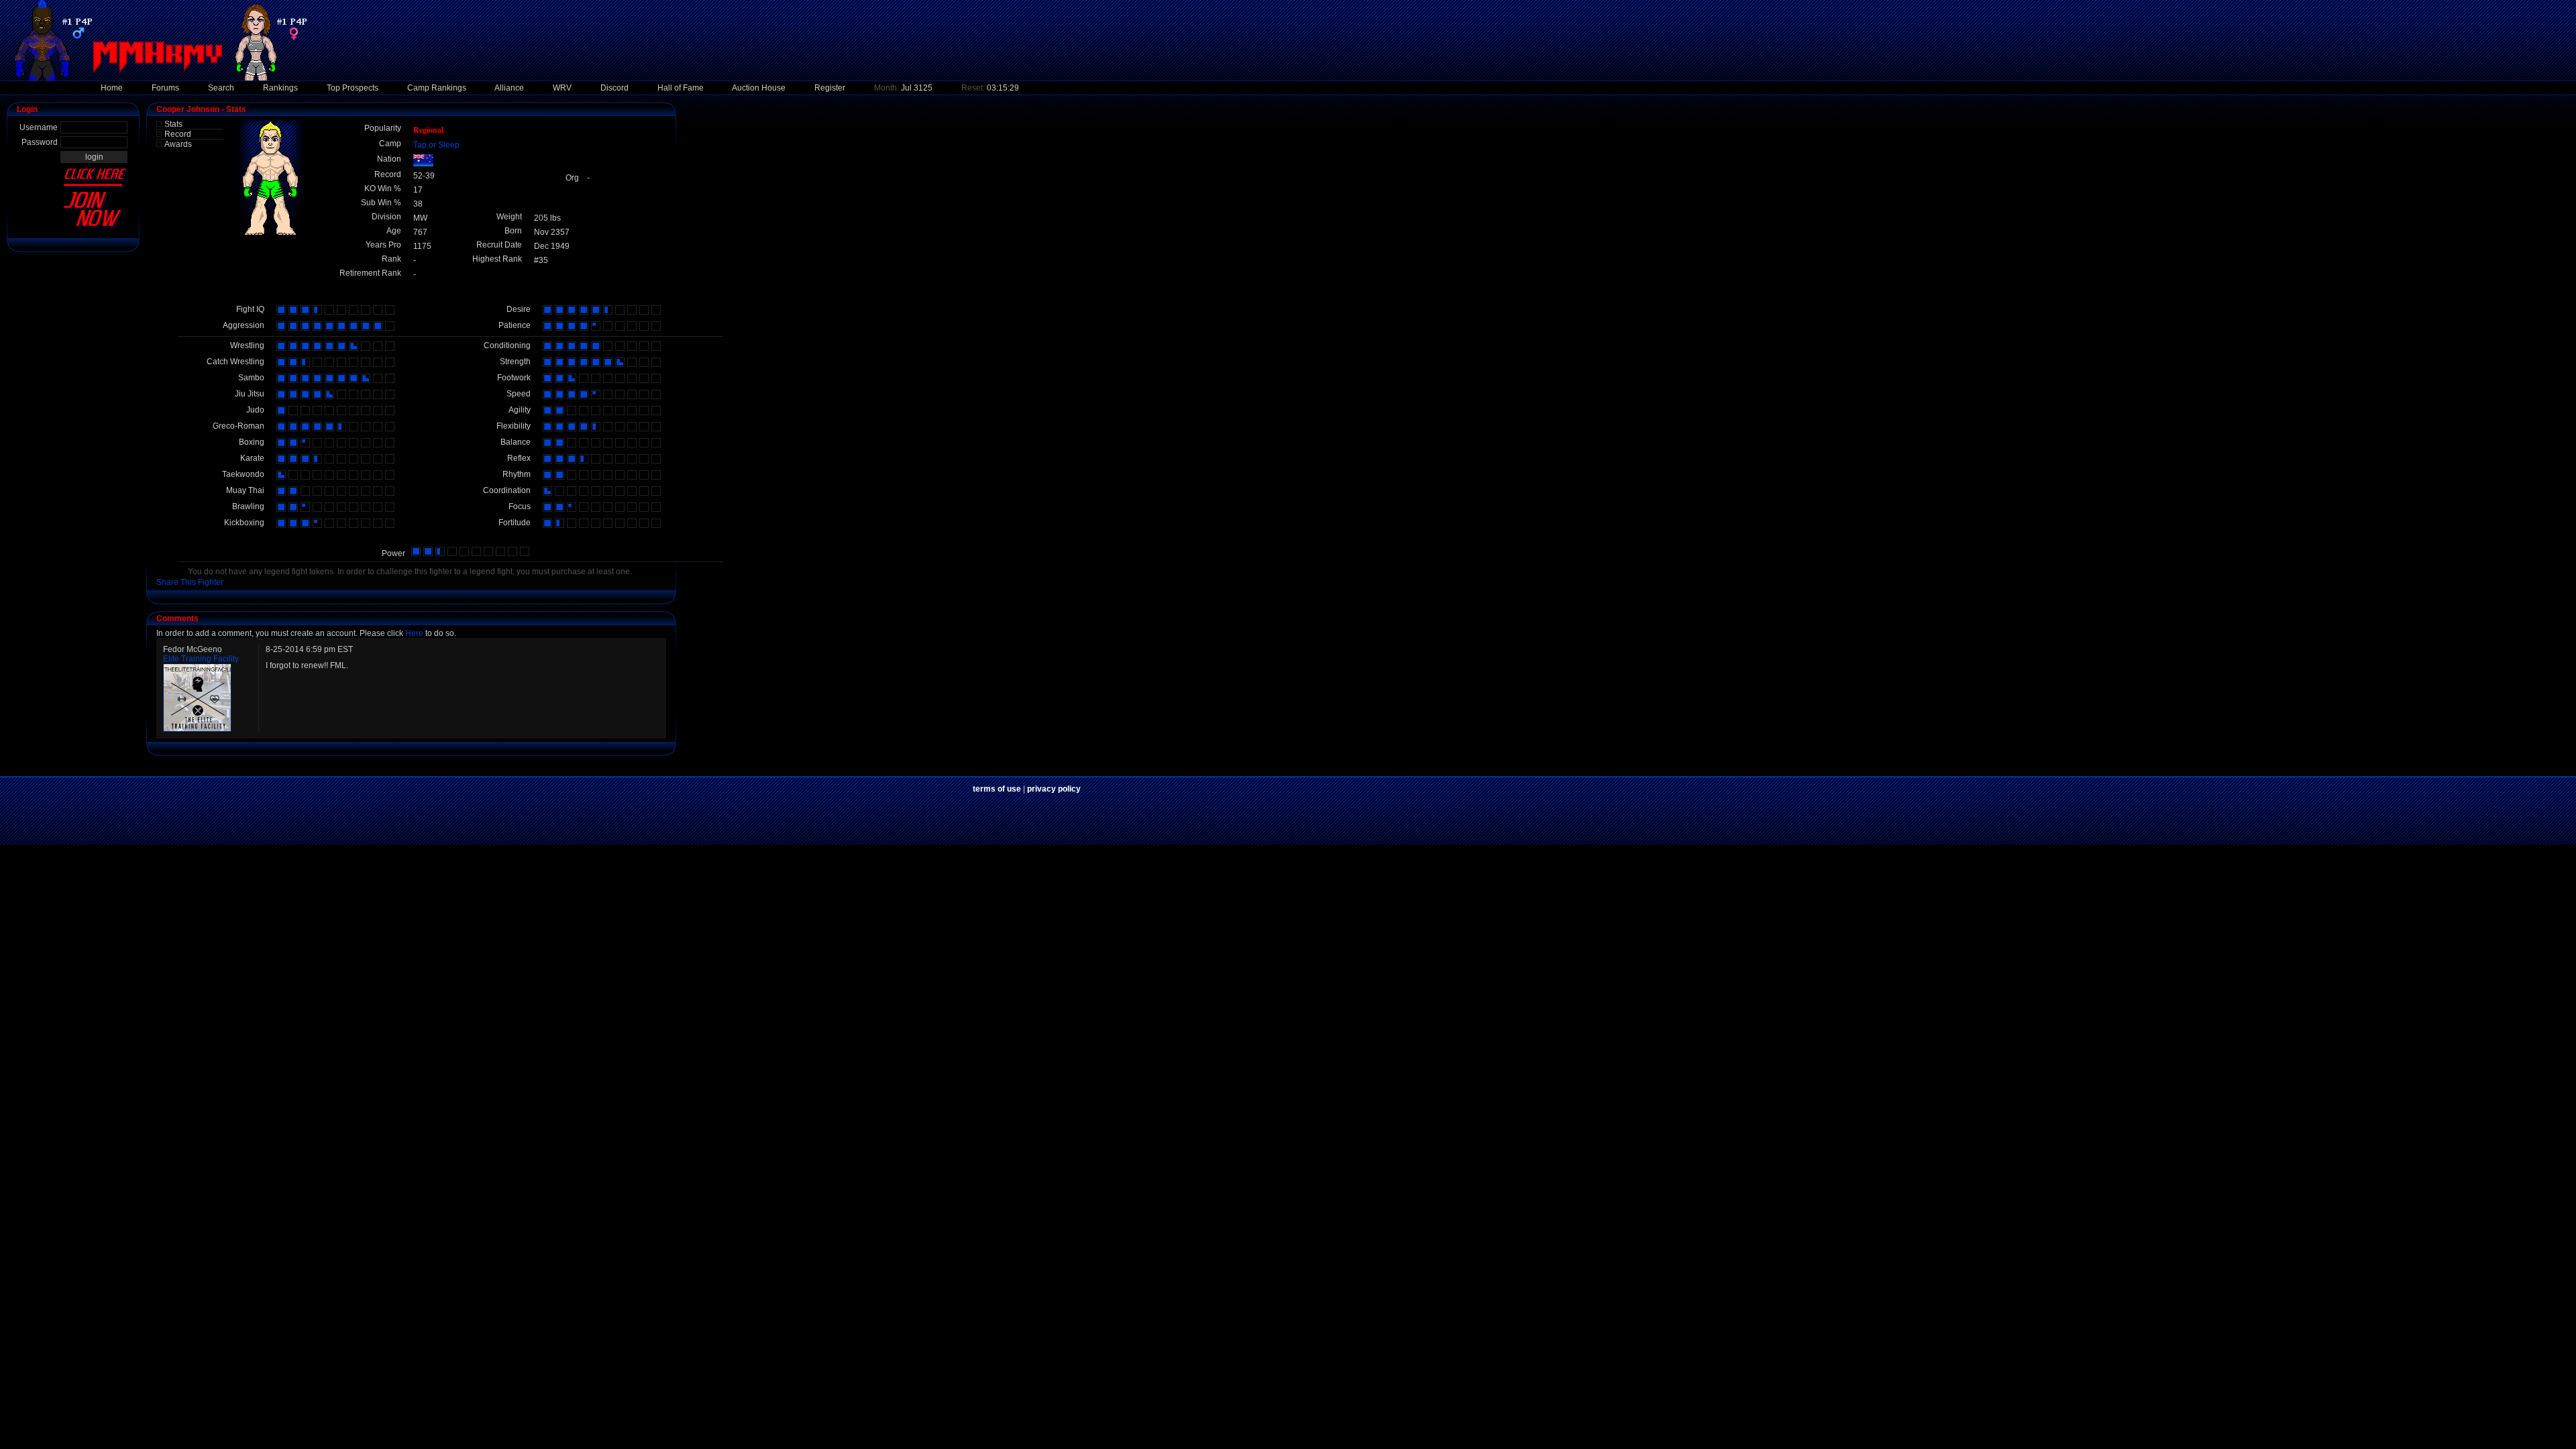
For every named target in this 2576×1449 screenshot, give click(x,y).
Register (830, 88)
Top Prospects (353, 88)
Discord (614, 88)
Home (112, 88)
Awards (178, 144)
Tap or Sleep (436, 145)
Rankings (280, 88)
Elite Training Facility (201, 659)
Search (221, 88)
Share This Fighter (190, 582)
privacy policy (1054, 789)
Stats (173, 124)
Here (414, 633)
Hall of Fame (681, 88)
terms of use (997, 789)
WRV (562, 88)
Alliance (509, 88)
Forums (165, 88)
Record (178, 134)
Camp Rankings (437, 88)
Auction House (759, 88)
